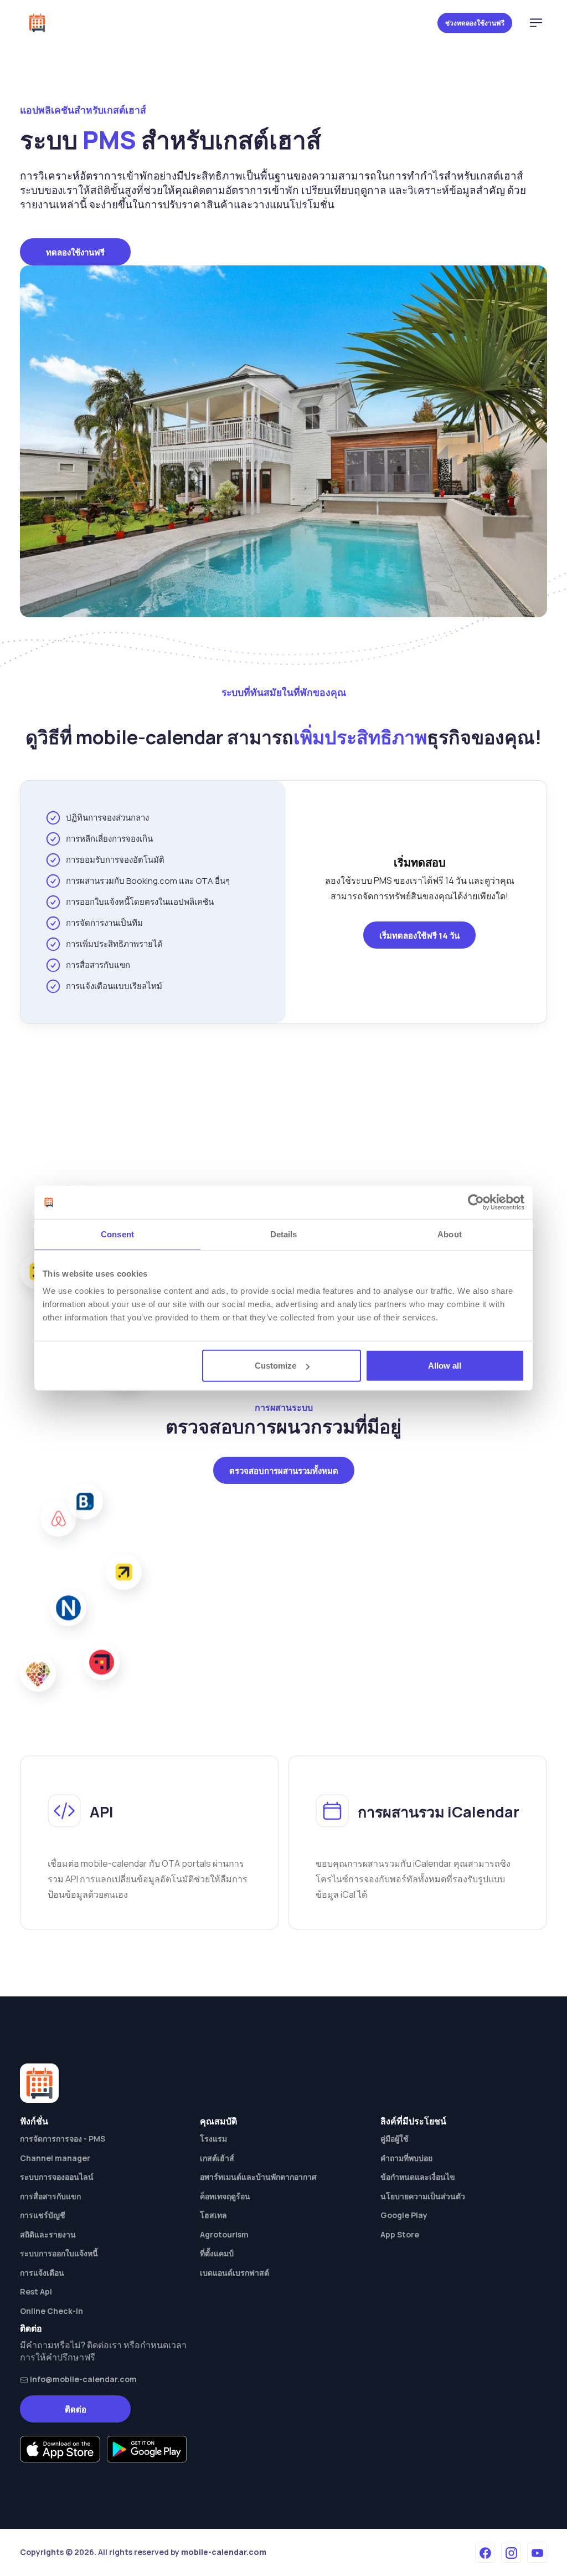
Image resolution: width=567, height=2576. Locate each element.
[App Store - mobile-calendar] (60, 2449)
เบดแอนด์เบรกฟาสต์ (234, 2273)
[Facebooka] (485, 2553)
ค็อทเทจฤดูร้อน (225, 2196)
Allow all (445, 1366)
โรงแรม (213, 2139)
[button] (536, 23)
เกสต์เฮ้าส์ (217, 2158)
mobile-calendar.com (224, 2552)
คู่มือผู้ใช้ (395, 2139)
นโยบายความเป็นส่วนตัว (423, 2196)
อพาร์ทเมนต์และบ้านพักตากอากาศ (258, 2177)
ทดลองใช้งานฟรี (75, 252)
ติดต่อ (76, 2409)
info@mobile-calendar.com (83, 2379)
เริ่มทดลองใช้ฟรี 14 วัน (419, 936)
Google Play (404, 2215)
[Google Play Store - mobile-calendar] (147, 2449)
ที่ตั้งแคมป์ (217, 2253)
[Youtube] (537, 2553)
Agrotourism (224, 2234)
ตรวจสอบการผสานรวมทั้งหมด (284, 1471)
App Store (400, 2234)
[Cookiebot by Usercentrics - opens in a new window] (476, 1202)
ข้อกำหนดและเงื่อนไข (418, 2177)
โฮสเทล (213, 2215)
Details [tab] (284, 1234)
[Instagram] (511, 2553)
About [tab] (450, 1234)
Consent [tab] (117, 1234)
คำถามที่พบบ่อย (406, 2158)
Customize (275, 1366)
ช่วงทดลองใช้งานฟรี (475, 23)
